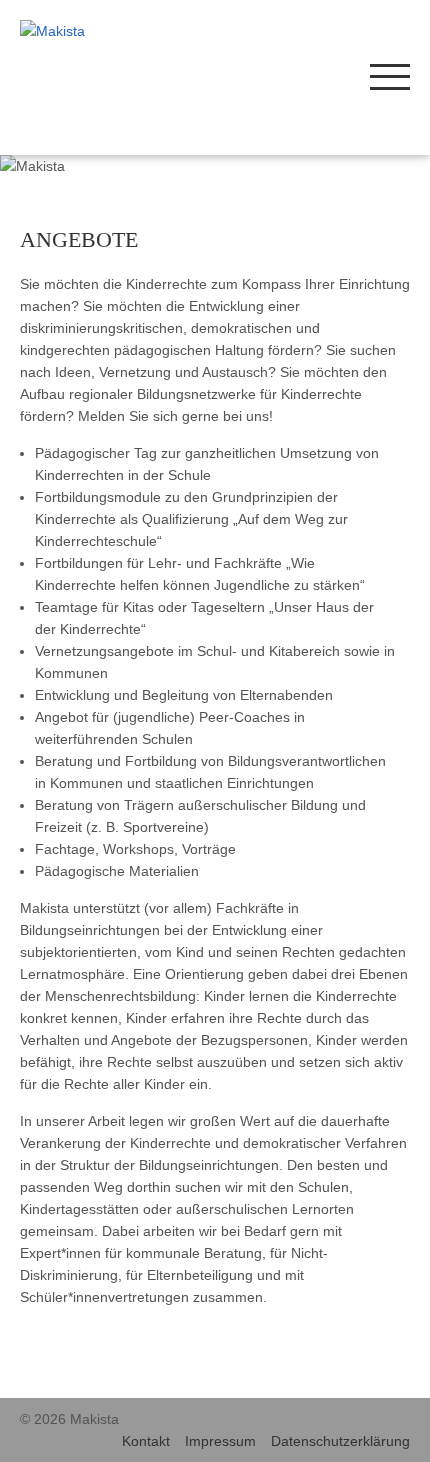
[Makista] (98, 31)
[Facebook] (307, 75)
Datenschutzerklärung (340, 1441)
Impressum (220, 1441)
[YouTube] (337, 75)
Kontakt (146, 1441)
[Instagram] (277, 75)
